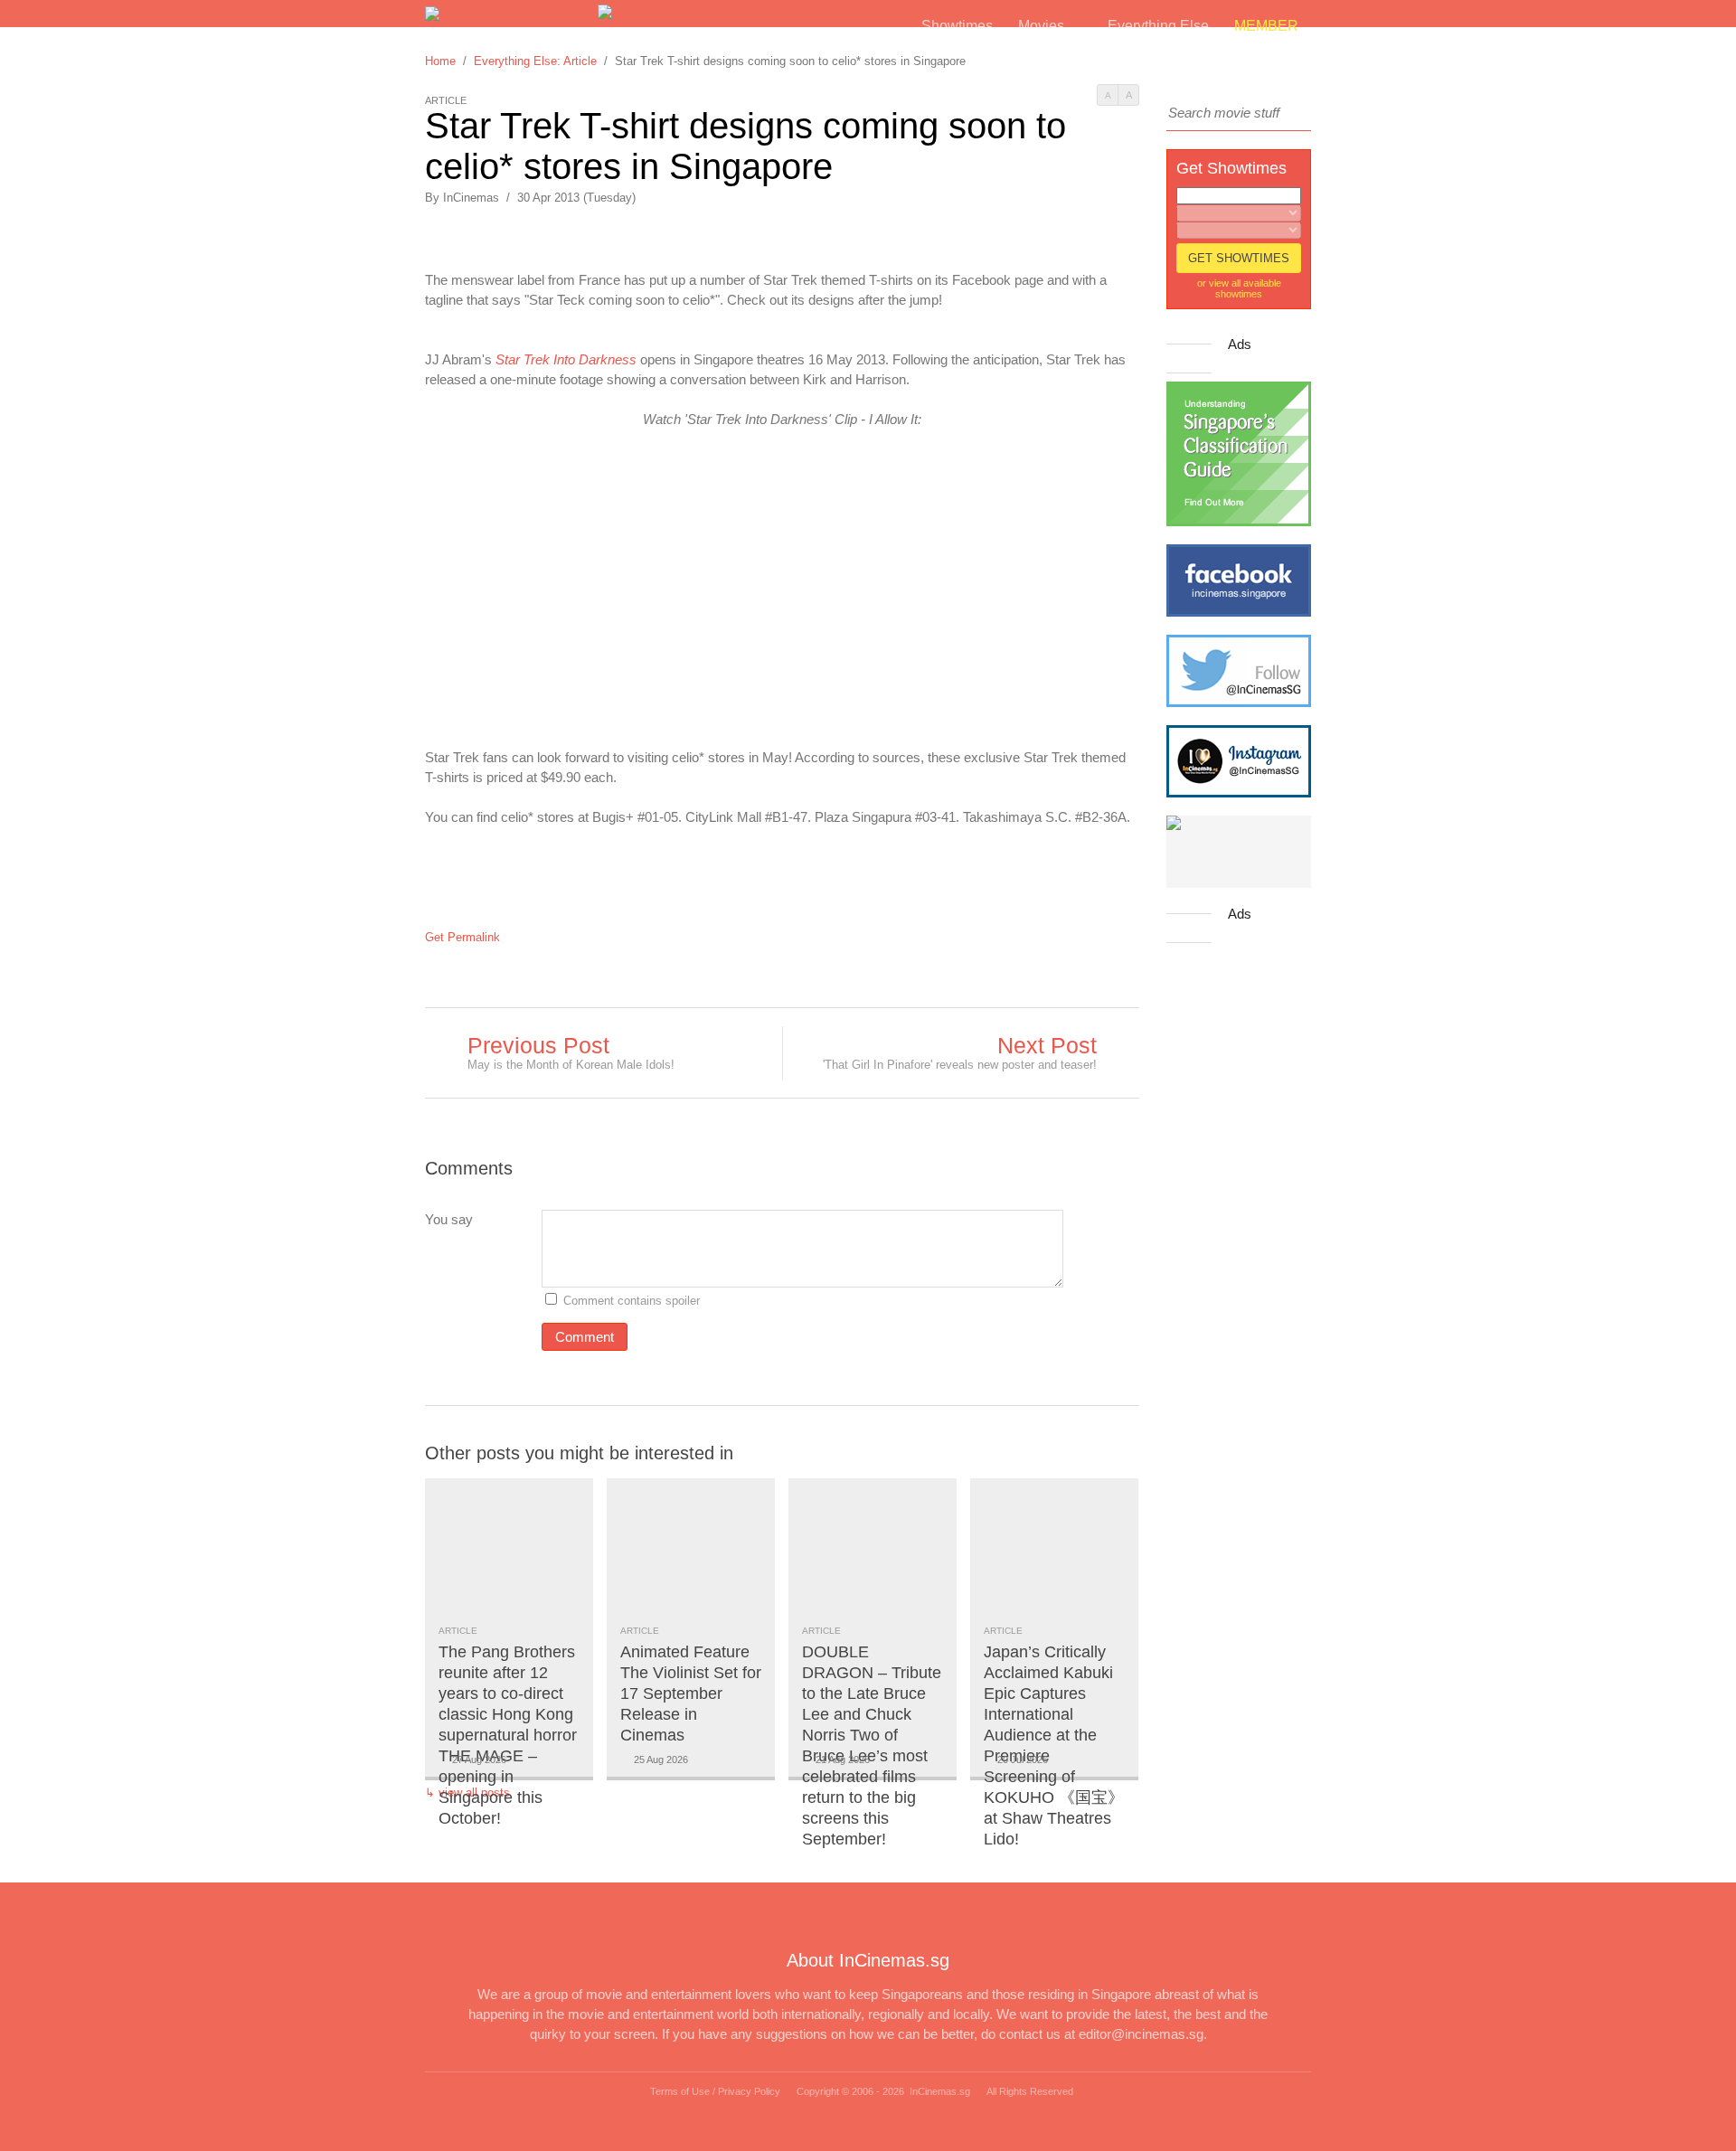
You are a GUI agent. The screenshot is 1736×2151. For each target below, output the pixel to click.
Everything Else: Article (535, 61)
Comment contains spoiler (633, 1301)
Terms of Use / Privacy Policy (715, 2091)
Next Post (1047, 1045)
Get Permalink (462, 937)
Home (440, 61)
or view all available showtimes (1239, 288)
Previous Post (538, 1045)
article (458, 1631)
